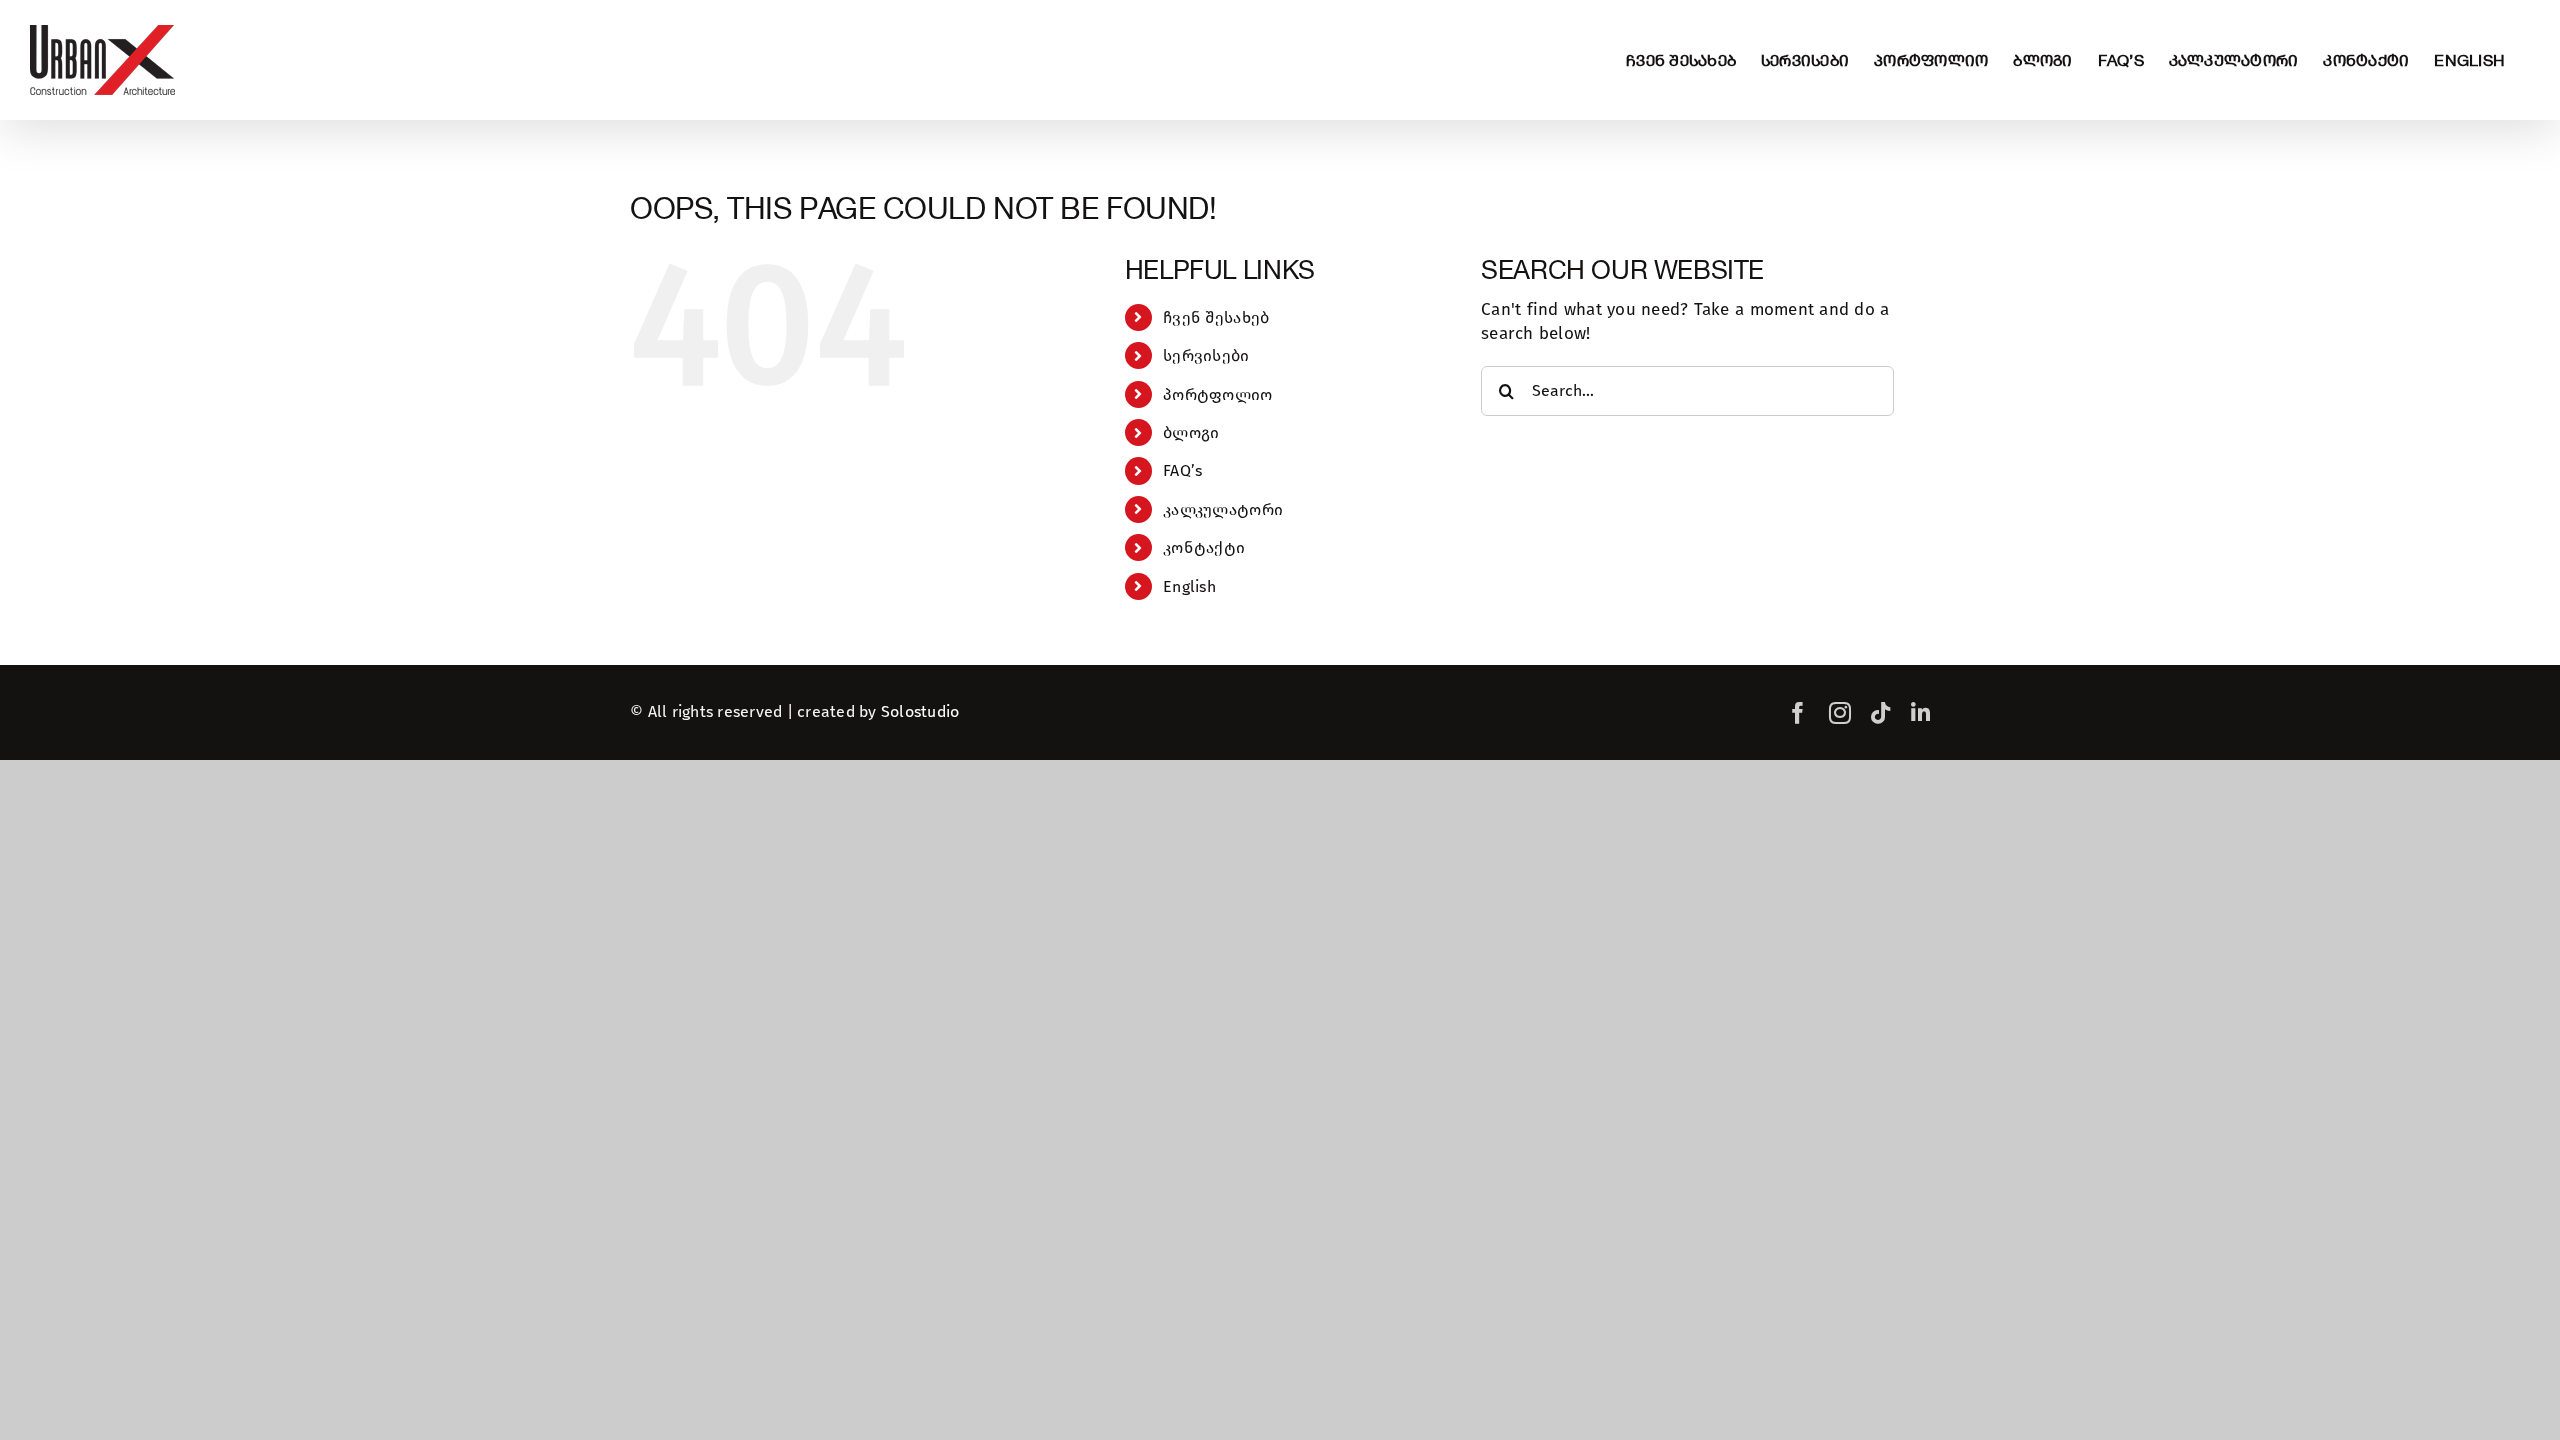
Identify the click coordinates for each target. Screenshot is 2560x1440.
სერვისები (1206, 355)
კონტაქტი (1204, 547)
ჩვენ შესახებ (1216, 317)
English (1189, 586)
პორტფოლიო (1217, 394)
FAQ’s (1182, 470)
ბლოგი (1191, 432)
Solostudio (920, 711)
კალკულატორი (1223, 509)
